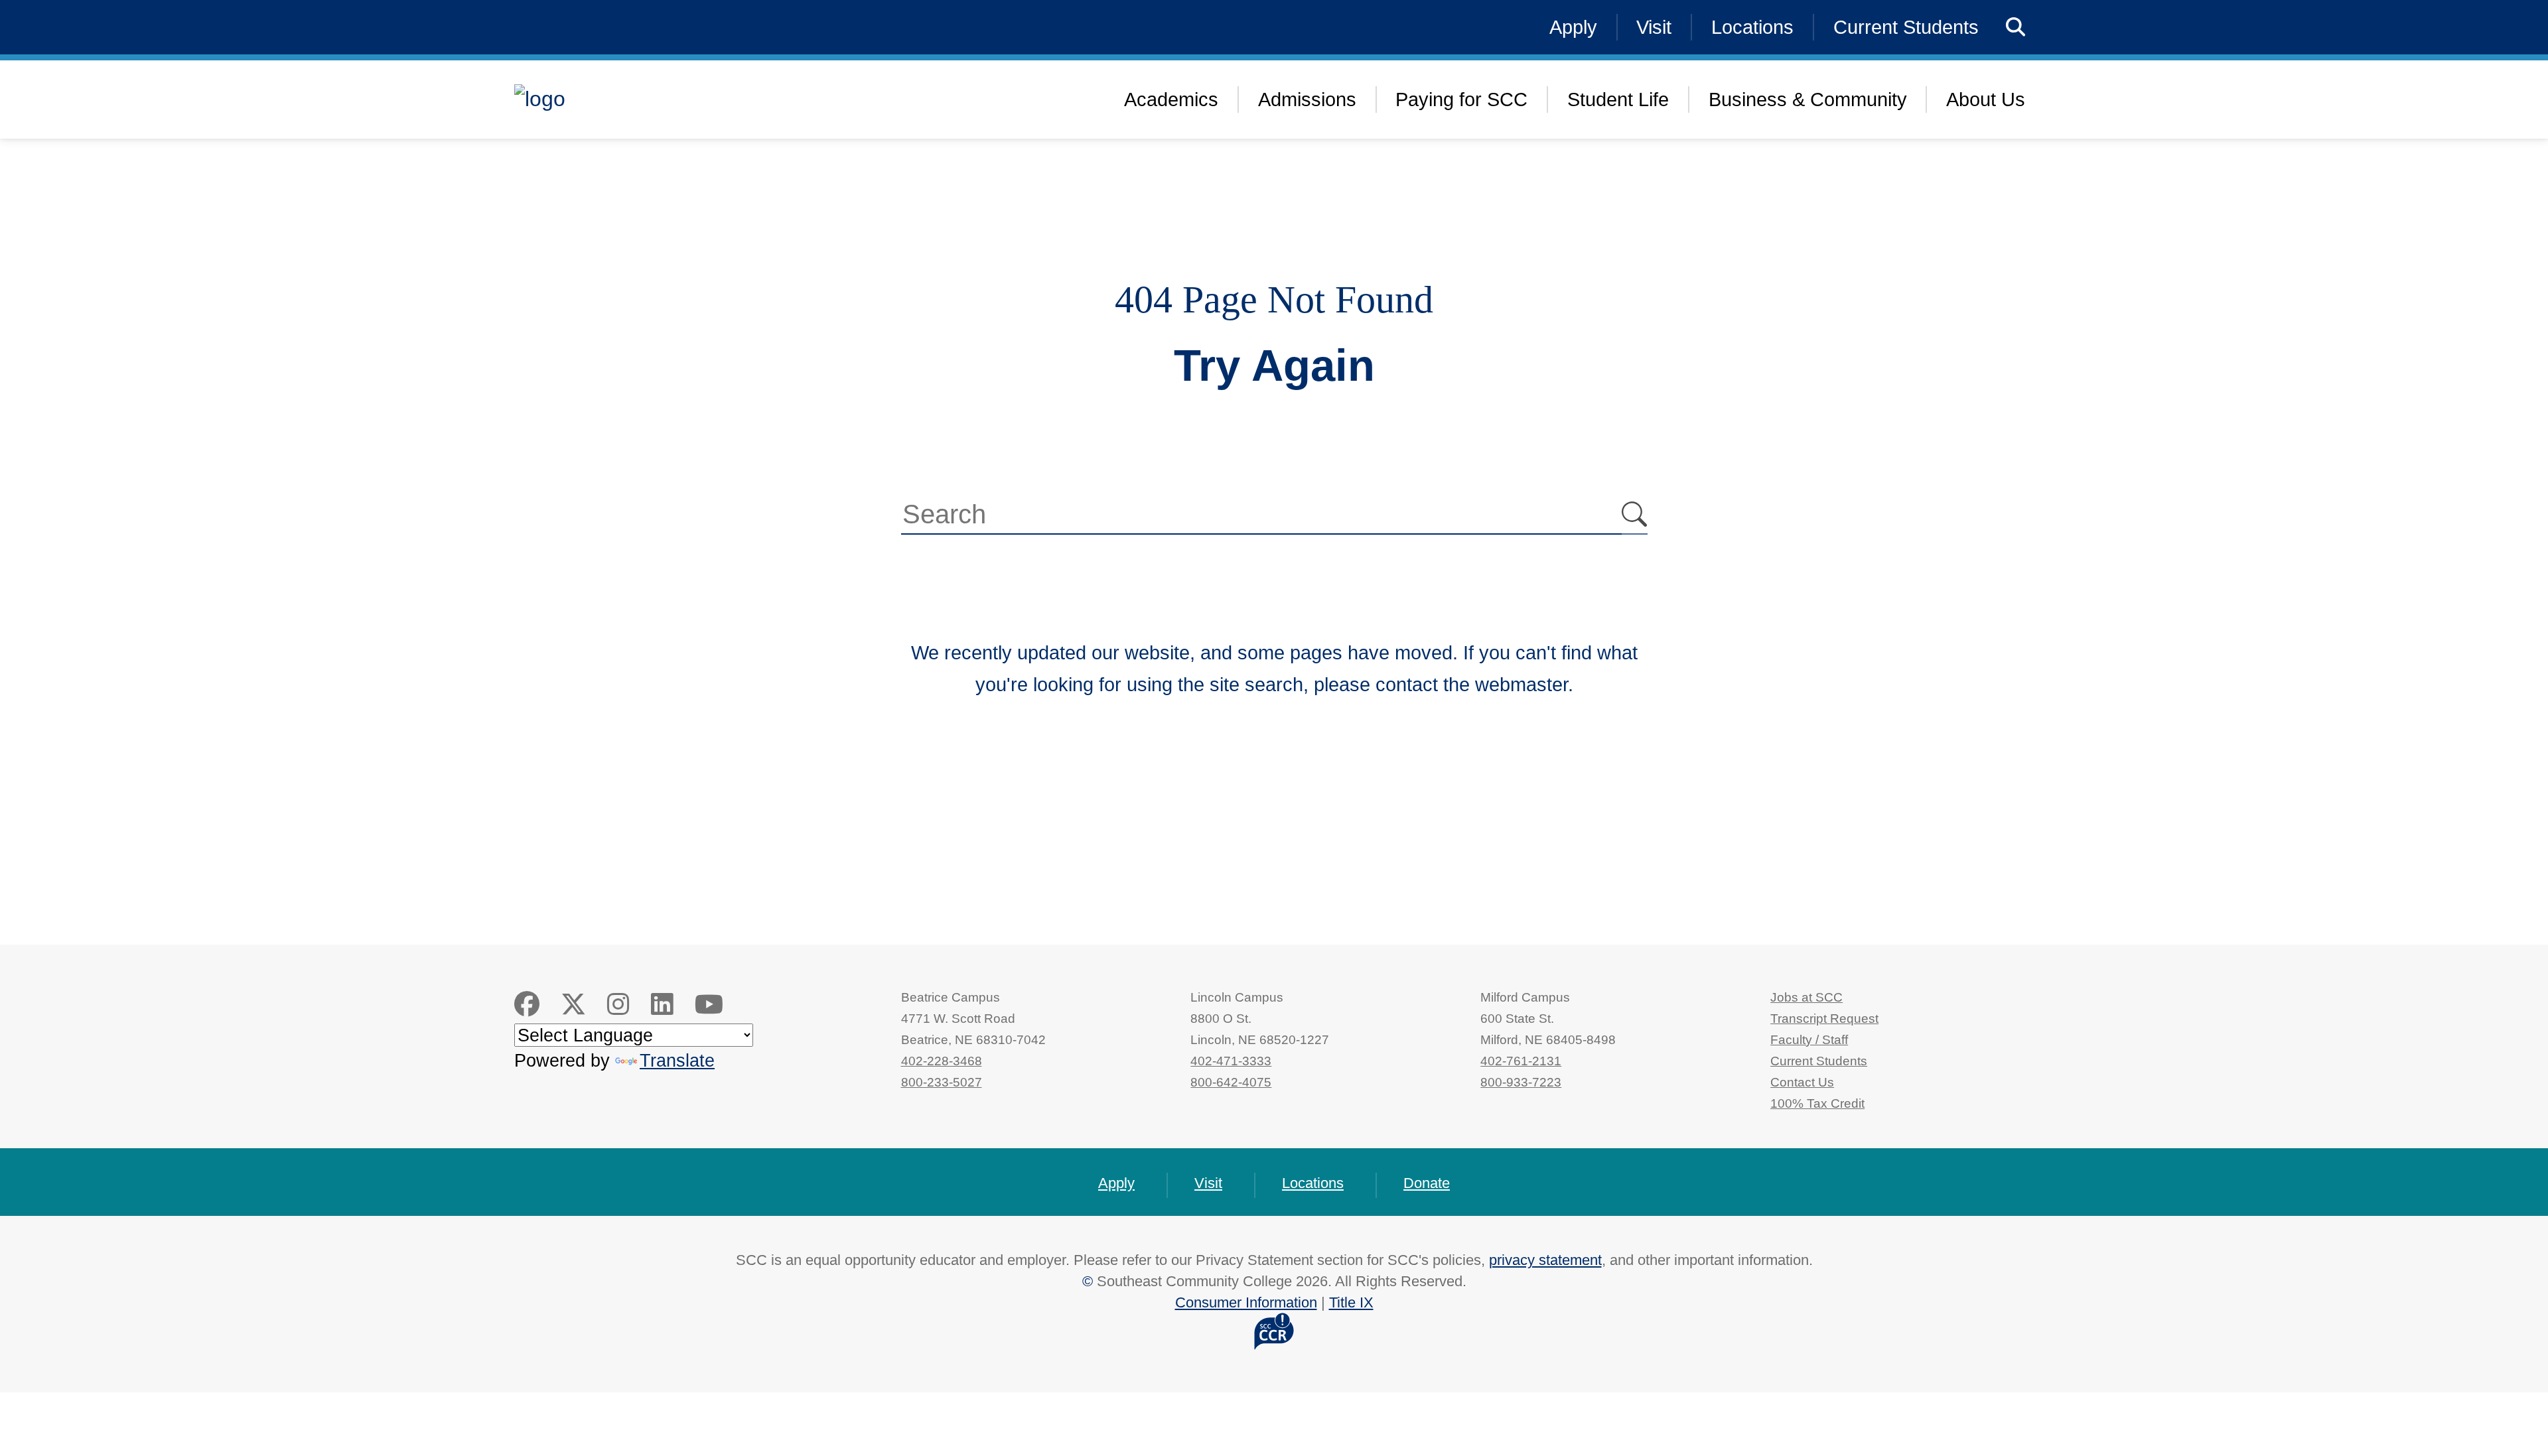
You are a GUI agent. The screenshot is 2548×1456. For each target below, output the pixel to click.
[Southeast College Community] (620, 99)
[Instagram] (618, 1005)
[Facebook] (527, 1005)
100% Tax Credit (1817, 1103)
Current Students (1906, 27)
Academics (1171, 99)
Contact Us (1802, 1082)
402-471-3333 (1231, 1061)
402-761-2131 (1521, 1061)
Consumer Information (1246, 1302)
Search (1635, 515)
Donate (1427, 1183)
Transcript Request (1824, 1019)
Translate (677, 1060)
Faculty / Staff (1809, 1040)
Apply (1573, 27)
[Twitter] (573, 1005)
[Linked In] (662, 1005)
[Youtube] (709, 1005)
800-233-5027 (942, 1082)
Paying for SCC (1461, 99)
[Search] (2016, 27)
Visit (1654, 27)
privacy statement (1545, 1260)
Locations (1752, 27)
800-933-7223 (1521, 1082)
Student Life (1618, 99)
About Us (1986, 99)
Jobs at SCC (1806, 997)
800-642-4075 (1231, 1082)
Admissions (1307, 99)
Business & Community (1808, 99)
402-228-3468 (942, 1061)
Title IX (1351, 1302)
